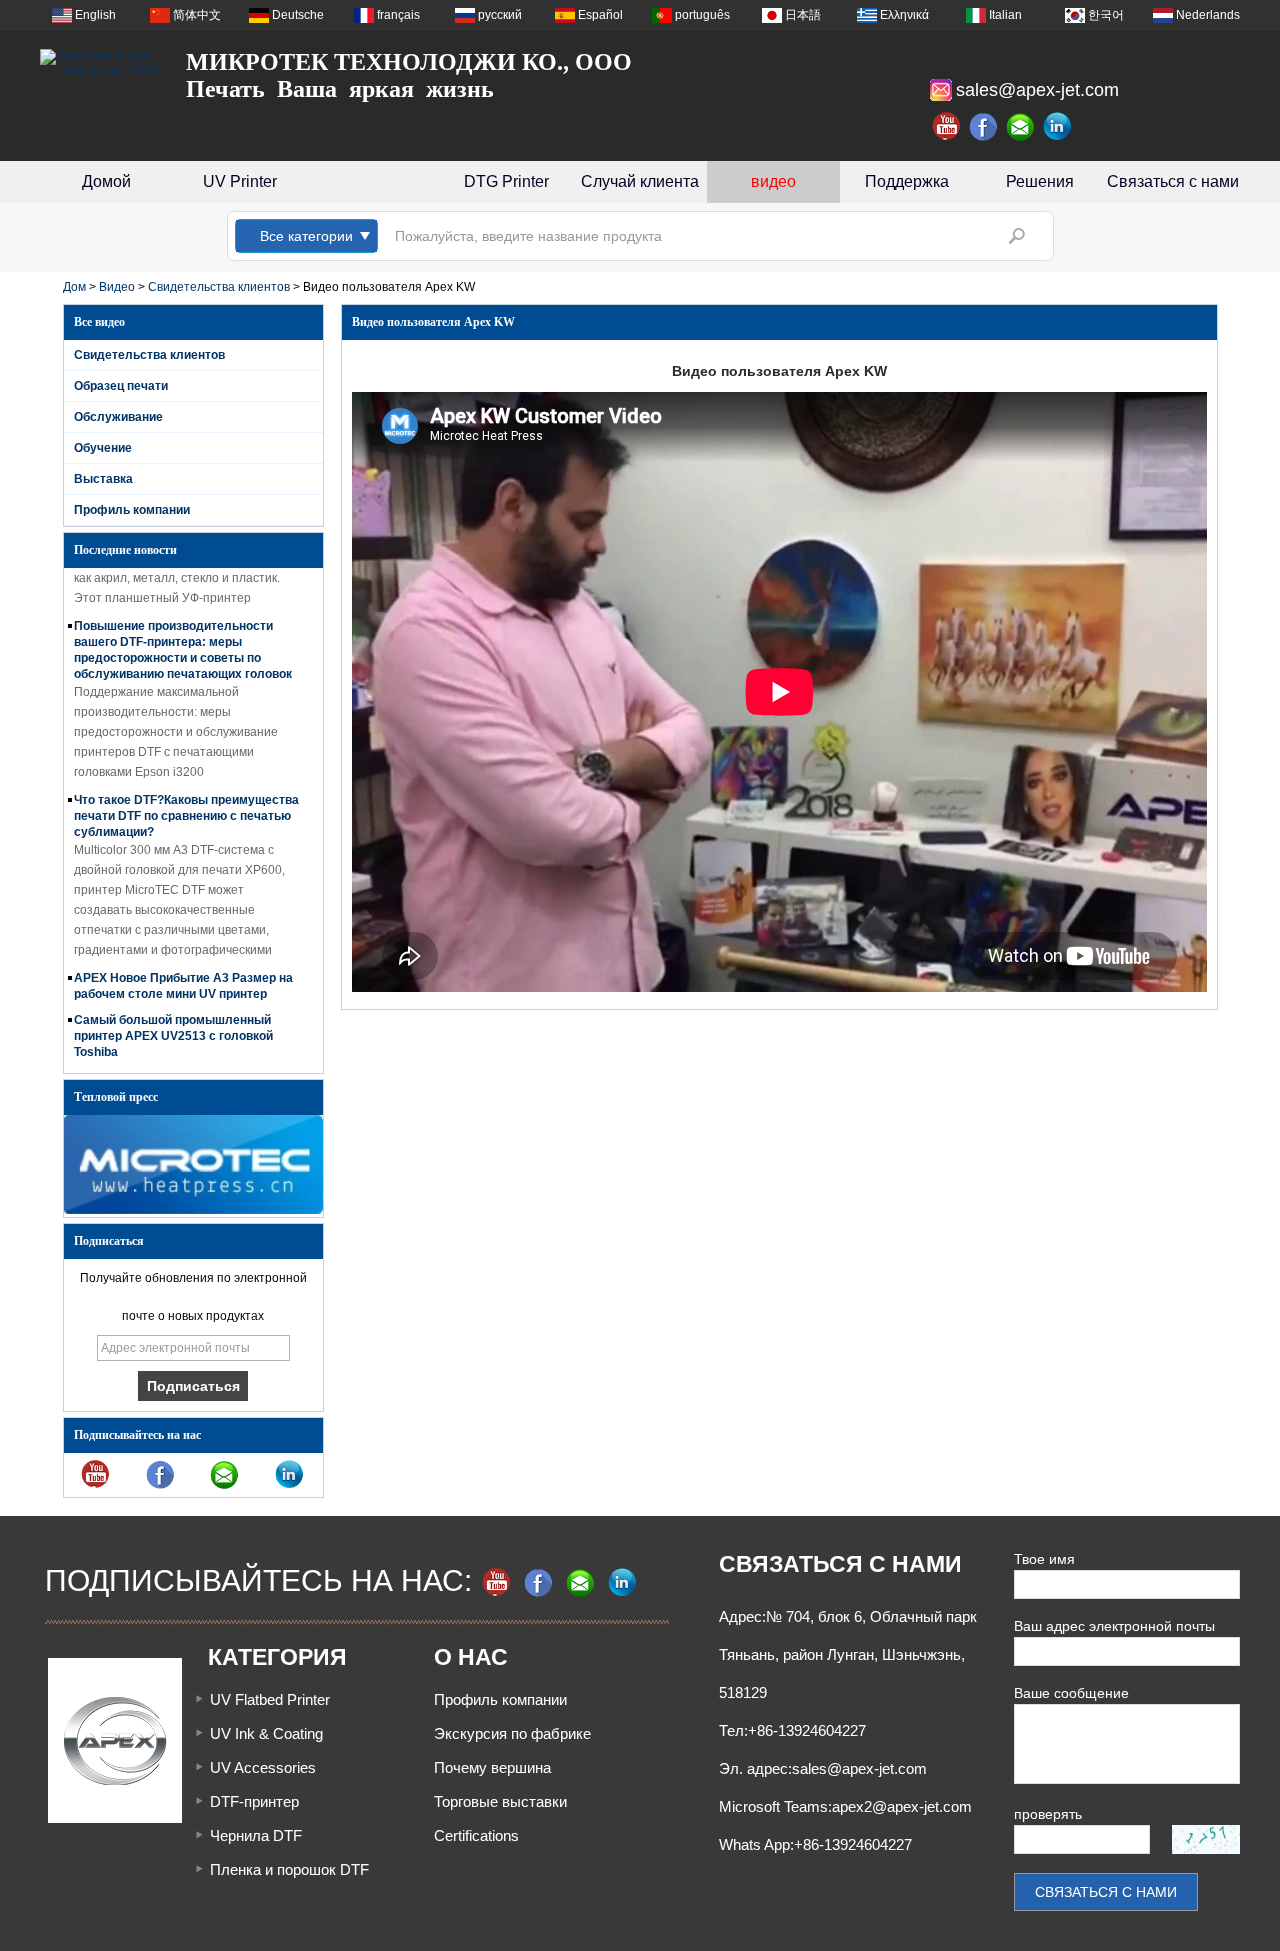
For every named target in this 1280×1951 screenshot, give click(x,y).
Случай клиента (640, 181)
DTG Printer (506, 181)
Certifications (476, 1835)
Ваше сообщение (1071, 1693)
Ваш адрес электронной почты (1114, 1626)
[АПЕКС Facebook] (984, 127)
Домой (106, 181)
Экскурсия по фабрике (512, 1733)
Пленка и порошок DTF (289, 1869)
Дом (74, 287)
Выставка (103, 479)
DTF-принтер (254, 1801)
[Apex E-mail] (1021, 127)
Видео (117, 287)
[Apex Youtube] (947, 127)
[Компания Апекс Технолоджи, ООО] (100, 63)
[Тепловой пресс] (193, 1210)
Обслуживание (118, 417)
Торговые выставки (500, 1801)
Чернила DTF (256, 1835)
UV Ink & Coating (266, 1733)
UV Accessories (263, 1767)
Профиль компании (132, 510)
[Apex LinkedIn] (1058, 127)
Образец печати (121, 386)
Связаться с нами (1173, 181)
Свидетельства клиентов (219, 287)
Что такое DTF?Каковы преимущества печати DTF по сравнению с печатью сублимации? (186, 802)
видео (773, 181)
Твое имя (1044, 1559)
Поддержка (907, 181)
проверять (1048, 1814)
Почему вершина (492, 1767)
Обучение (103, 448)
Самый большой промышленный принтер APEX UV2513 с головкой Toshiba (173, 1022)
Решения (1040, 181)
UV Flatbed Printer (270, 1699)
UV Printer (240, 181)
